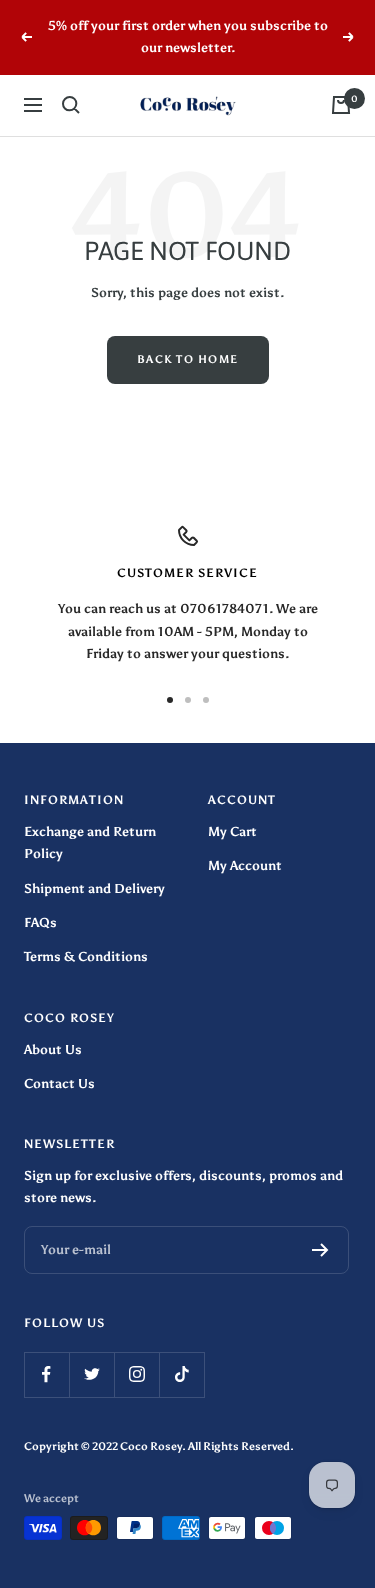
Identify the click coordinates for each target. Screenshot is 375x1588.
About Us (53, 1049)
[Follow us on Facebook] (46, 1374)
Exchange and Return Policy (90, 842)
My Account (245, 865)
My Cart (232, 831)
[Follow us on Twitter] (91, 1374)
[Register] (320, 1250)
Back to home (188, 359)
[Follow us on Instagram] (136, 1374)
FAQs (40, 922)
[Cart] (341, 105)
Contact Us (59, 1083)
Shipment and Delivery (94, 888)
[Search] (71, 105)
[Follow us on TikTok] (181, 1374)
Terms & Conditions (86, 956)
